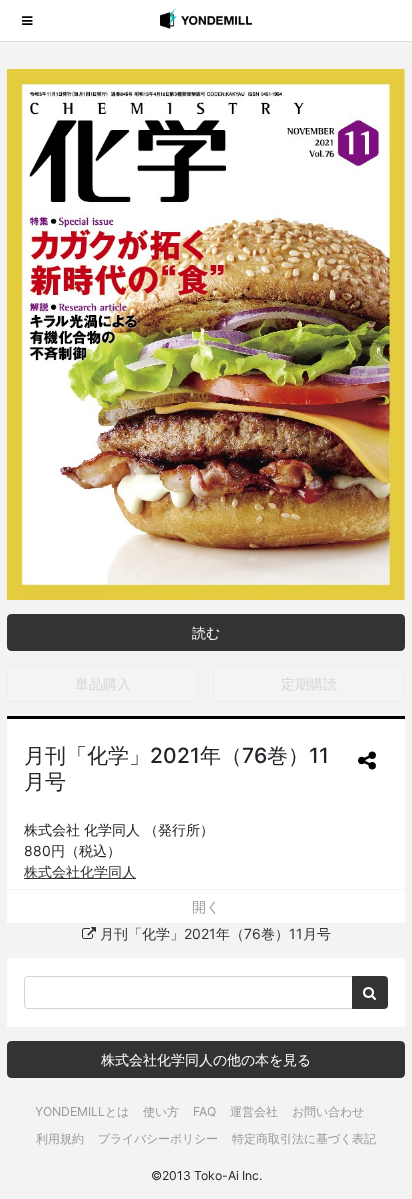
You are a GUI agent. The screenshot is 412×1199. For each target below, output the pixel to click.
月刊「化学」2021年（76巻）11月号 (213, 933)
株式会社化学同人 (80, 871)
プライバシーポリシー (158, 1138)
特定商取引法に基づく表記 (304, 1138)
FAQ (204, 1111)
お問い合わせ (328, 1111)
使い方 (161, 1111)
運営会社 (254, 1111)
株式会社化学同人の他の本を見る (206, 1059)
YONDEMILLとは (82, 1111)
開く (206, 906)
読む (206, 632)
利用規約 (60, 1138)
